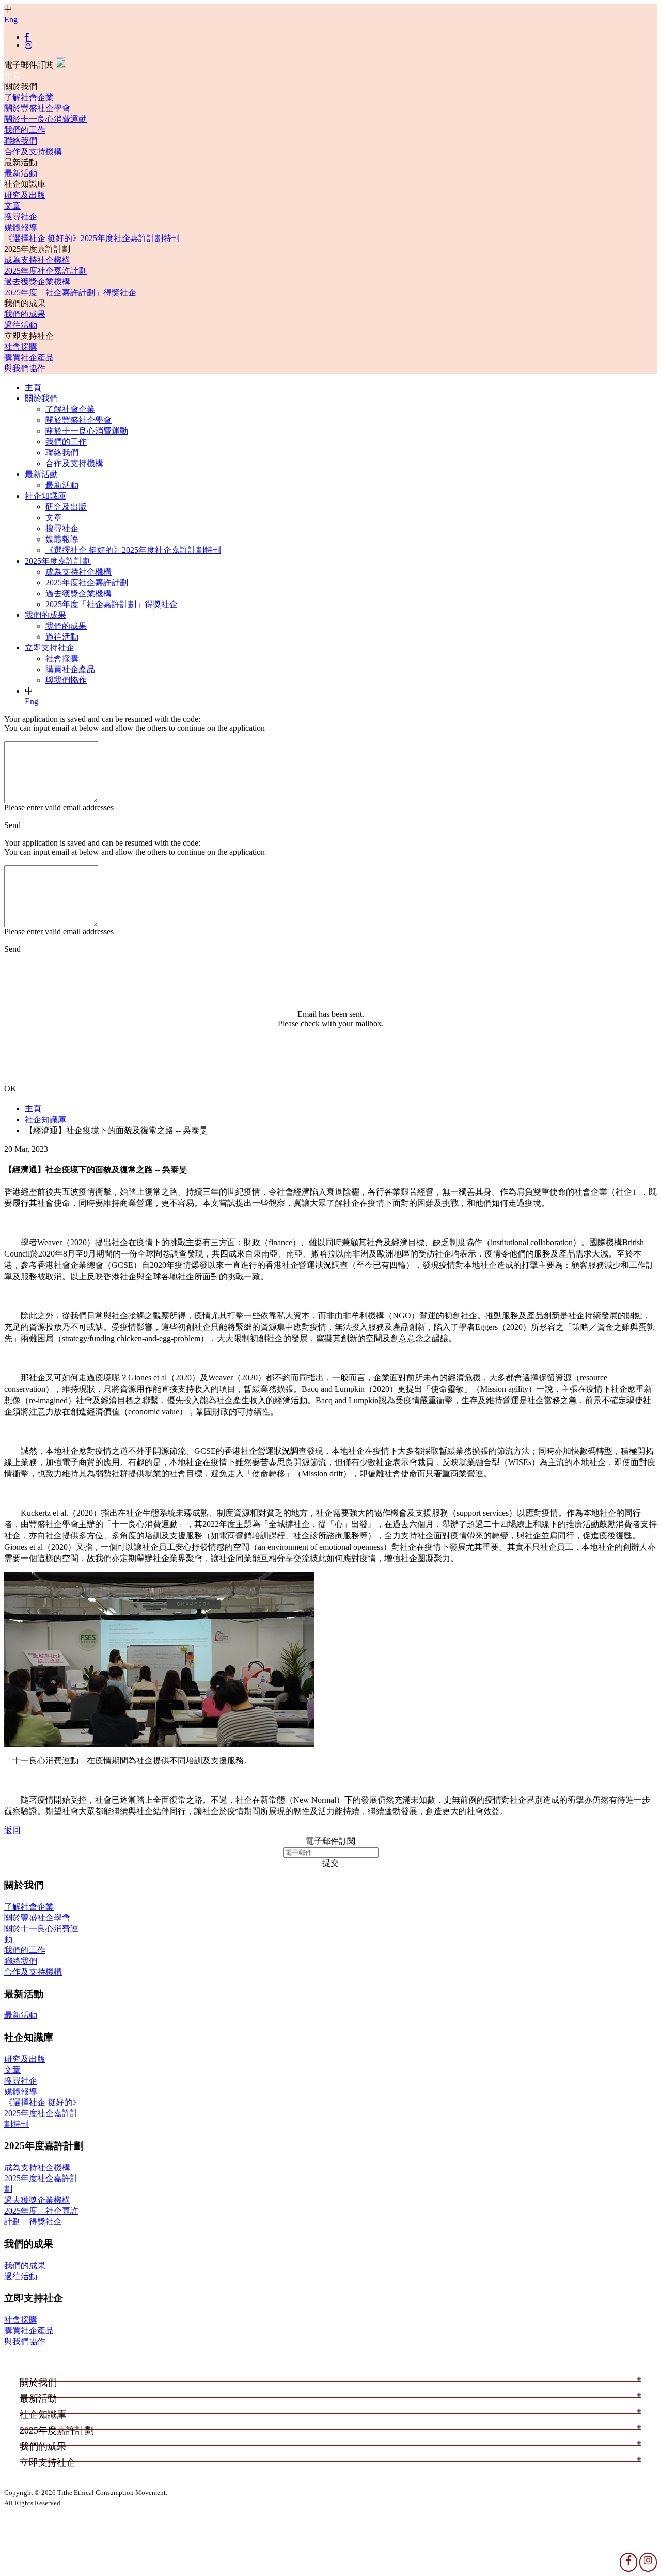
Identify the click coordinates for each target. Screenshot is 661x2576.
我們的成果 (25, 314)
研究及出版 (25, 195)
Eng (11, 19)
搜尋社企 (21, 217)
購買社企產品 (29, 357)
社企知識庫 (45, 496)
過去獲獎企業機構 (37, 282)
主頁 (12, 76)
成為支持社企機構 (37, 260)
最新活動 (21, 173)
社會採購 (21, 347)
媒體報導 (21, 227)
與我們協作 (25, 368)
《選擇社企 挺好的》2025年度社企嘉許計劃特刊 (92, 238)
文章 (12, 206)
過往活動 (21, 325)
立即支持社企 (50, 648)
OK (10, 1088)
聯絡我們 (21, 141)
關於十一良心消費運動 (45, 119)
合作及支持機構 (33, 152)
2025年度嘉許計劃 (58, 561)
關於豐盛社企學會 (37, 108)
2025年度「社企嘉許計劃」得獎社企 (70, 292)
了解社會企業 (29, 97)
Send (12, 825)
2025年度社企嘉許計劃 (45, 271)
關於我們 (41, 398)
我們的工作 (25, 130)
